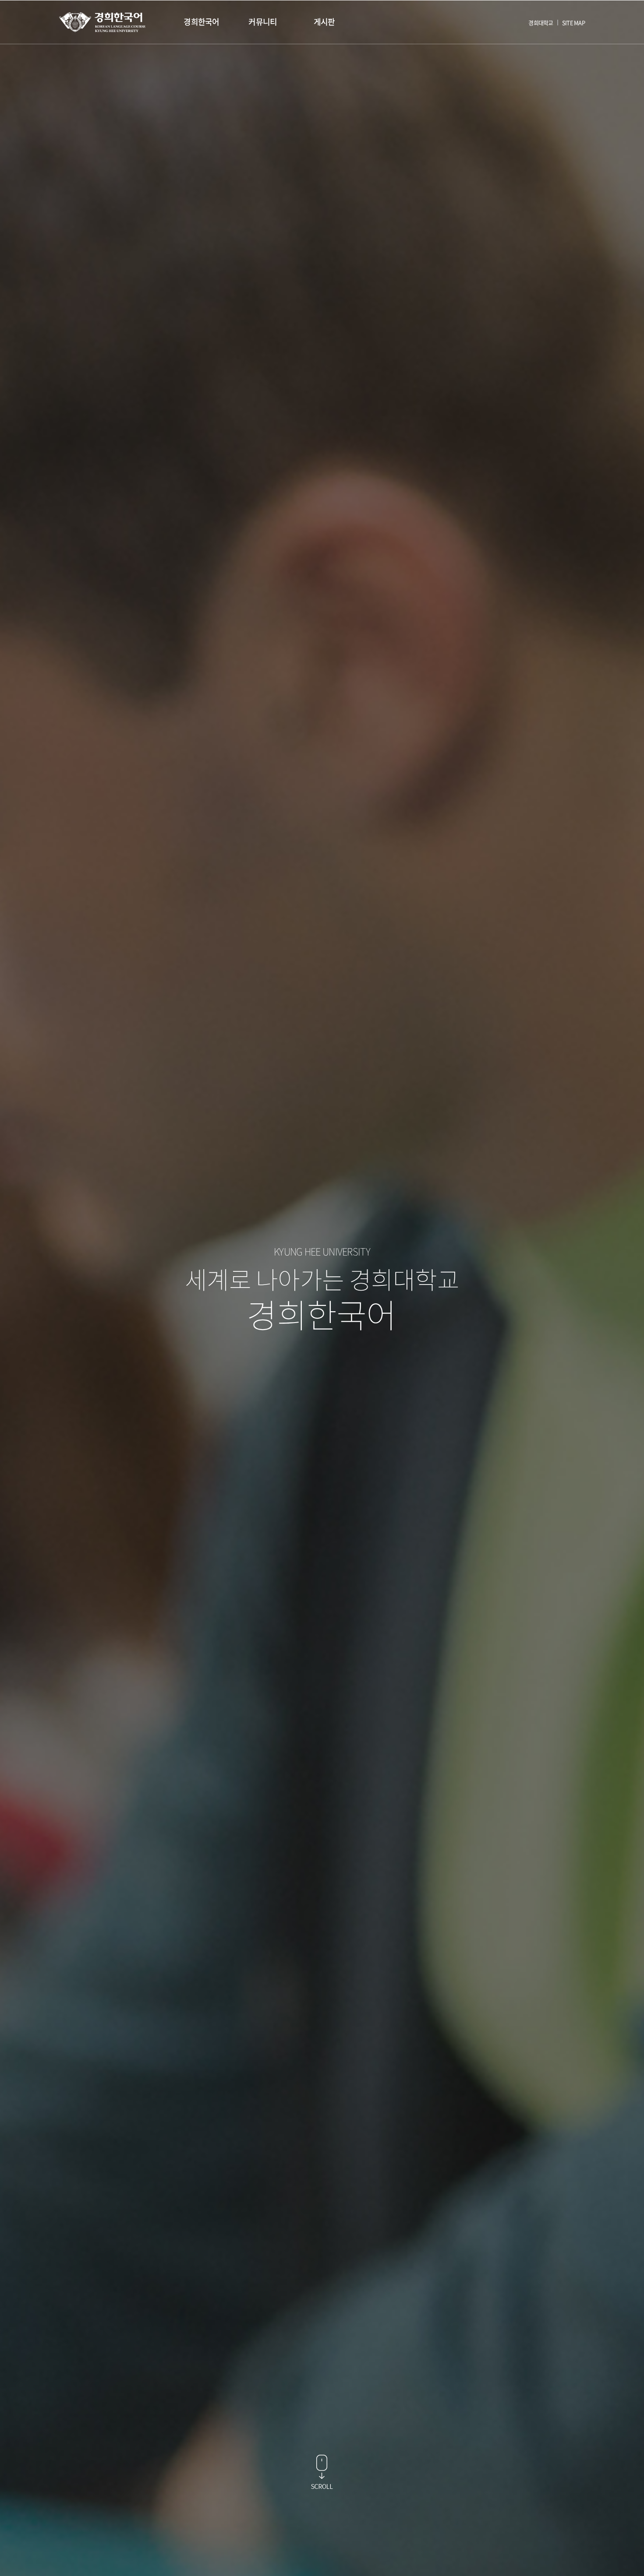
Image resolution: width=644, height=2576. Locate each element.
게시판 (324, 22)
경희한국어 (201, 22)
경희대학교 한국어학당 (102, 22)
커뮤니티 (263, 22)
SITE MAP (573, 23)
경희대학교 (541, 23)
